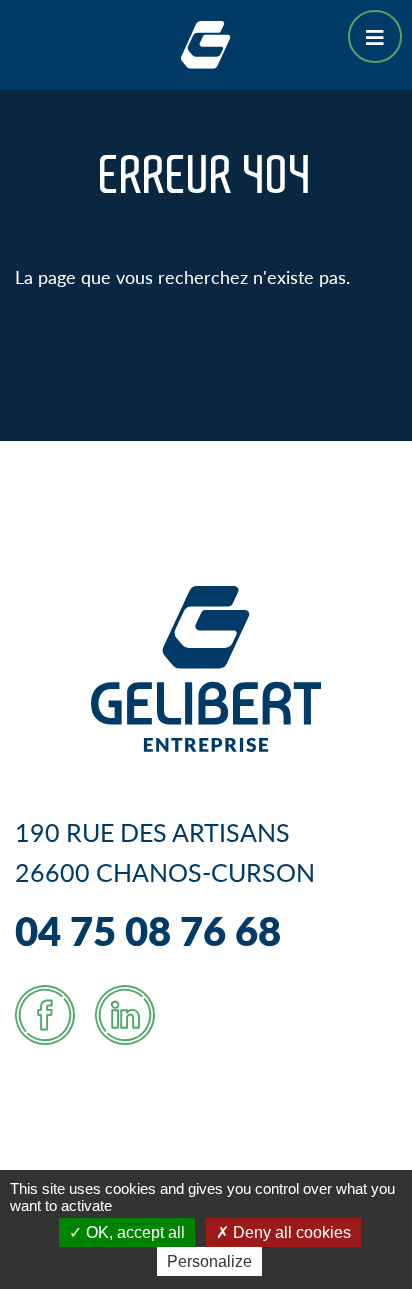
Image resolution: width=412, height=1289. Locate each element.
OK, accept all (133, 1232)
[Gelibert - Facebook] (45, 1015)
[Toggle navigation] (375, 36)
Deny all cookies (290, 1232)
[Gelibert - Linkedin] (125, 1015)
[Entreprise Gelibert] (205, 41)
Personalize (209, 1261)
